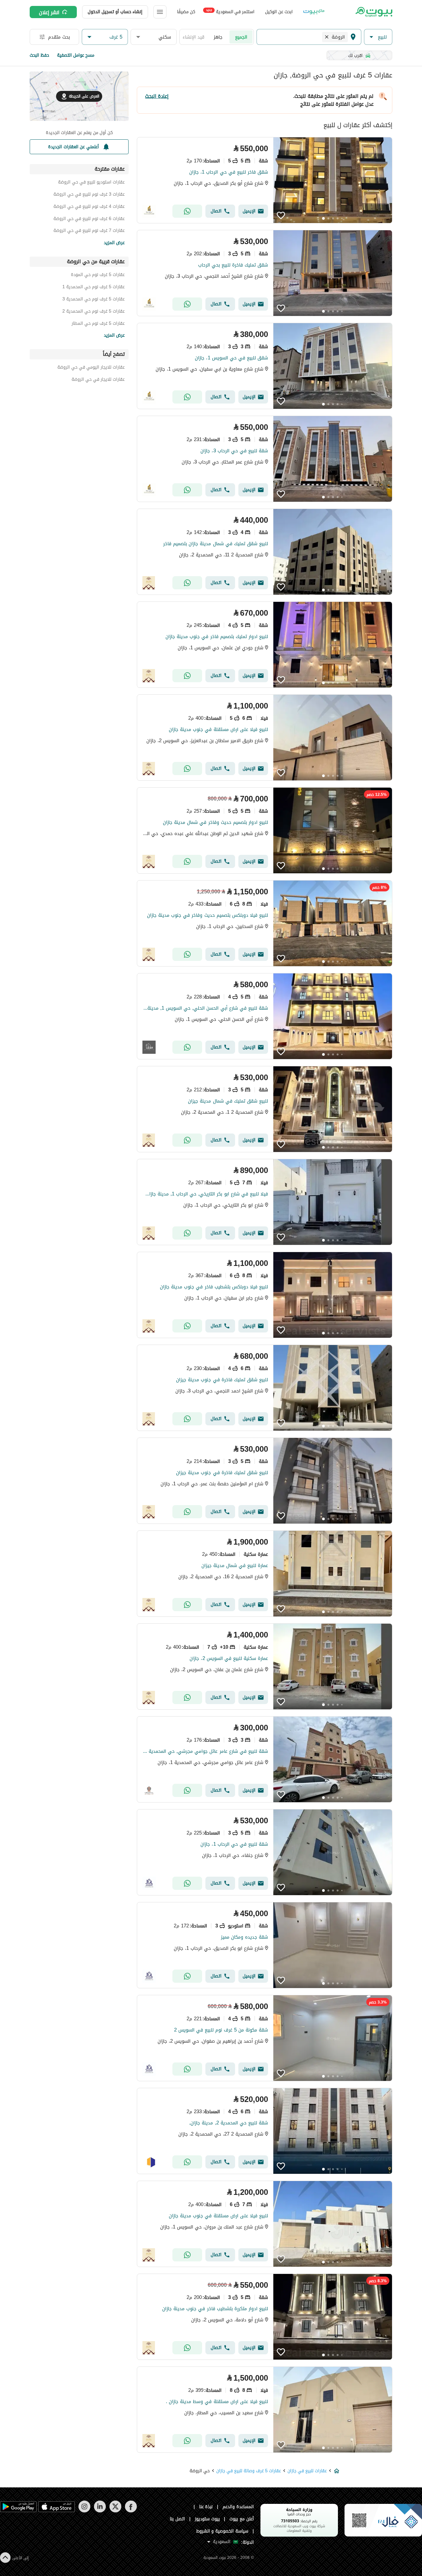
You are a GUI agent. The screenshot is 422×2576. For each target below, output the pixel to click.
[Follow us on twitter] (115, 2511)
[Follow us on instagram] (84, 2511)
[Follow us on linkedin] (100, 2511)
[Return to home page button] (373, 12)
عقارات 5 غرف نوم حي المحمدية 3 (93, 300)
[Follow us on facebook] (131, 2511)
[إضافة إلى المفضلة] (281, 215)
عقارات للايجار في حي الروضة (98, 380)
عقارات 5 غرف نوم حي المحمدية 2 (93, 312)
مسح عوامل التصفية (76, 55)
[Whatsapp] (187, 211)
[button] (378, 37)
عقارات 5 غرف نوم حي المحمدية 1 (93, 288)
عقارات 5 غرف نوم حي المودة (98, 276)
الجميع (241, 37)
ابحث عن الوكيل (279, 12)
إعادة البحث (157, 96)
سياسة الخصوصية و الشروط (222, 2531)
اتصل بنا (177, 2519)
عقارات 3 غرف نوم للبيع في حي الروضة (89, 195)
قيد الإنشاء (194, 37)
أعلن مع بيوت (242, 2519)
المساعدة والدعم (238, 2507)
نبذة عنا (206, 2507)
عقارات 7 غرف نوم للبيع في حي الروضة (89, 231)
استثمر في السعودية (230, 11)
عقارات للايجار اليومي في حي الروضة (91, 368)
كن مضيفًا (186, 12)
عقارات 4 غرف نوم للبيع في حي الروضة (89, 207)
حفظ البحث (39, 55)
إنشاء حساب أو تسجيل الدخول (115, 12)
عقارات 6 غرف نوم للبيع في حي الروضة (89, 220)
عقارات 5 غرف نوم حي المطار (98, 324)
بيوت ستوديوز (207, 2519)
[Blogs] (314, 12)
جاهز (218, 37)
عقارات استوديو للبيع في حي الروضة (91, 183)
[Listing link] (265, 180)
